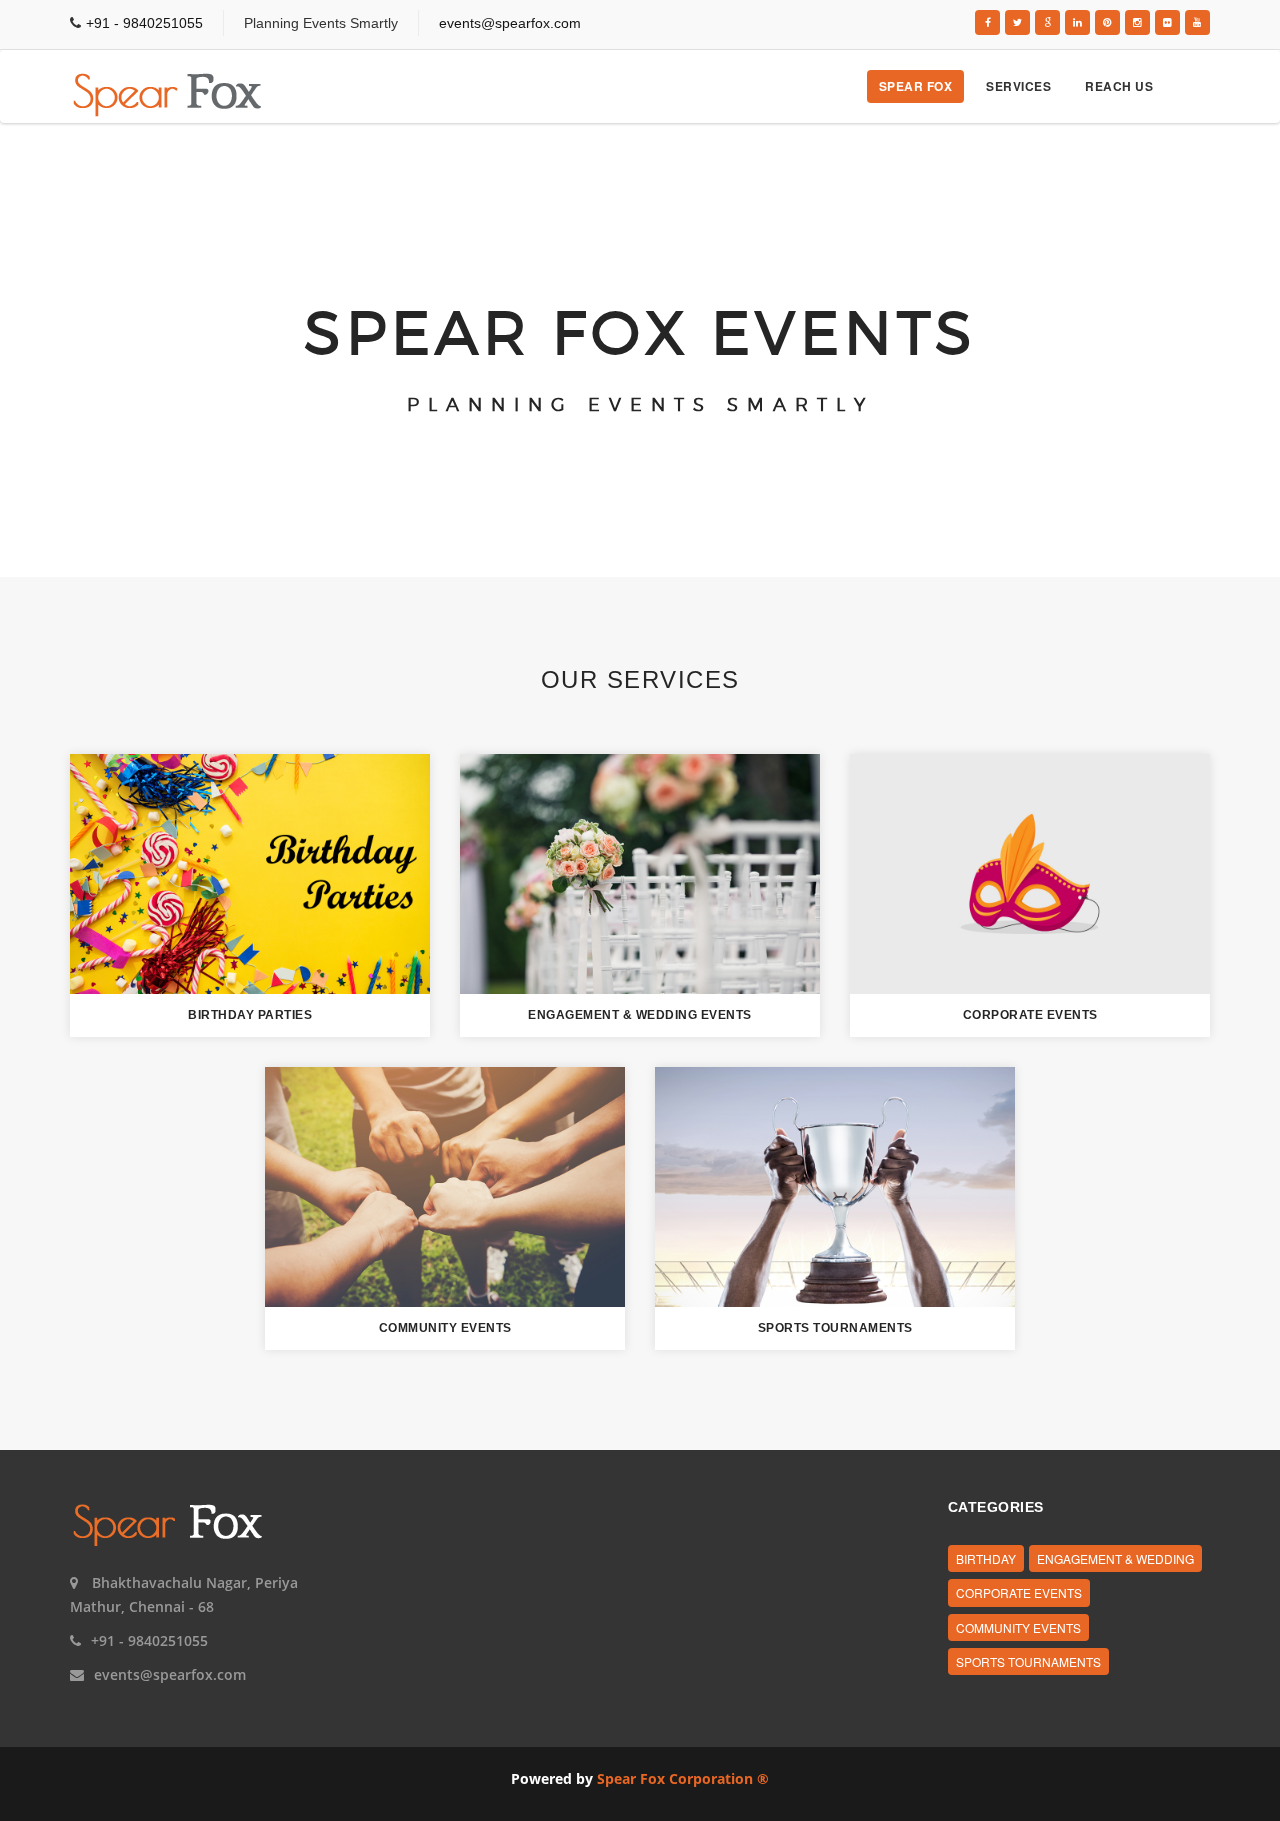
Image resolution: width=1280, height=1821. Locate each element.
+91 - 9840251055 (144, 23)
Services (1018, 86)
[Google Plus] (1047, 22)
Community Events (1018, 1627)
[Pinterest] (1107, 22)
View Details (250, 872)
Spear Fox (916, 86)
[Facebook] (987, 22)
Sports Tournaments (1028, 1661)
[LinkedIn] (1077, 22)
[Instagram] (1137, 22)
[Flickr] (1167, 22)
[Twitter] (1017, 22)
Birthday (986, 1558)
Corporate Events (1019, 1592)
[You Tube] (1197, 22)
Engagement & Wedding (1115, 1558)
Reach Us (1119, 86)
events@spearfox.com (510, 23)
